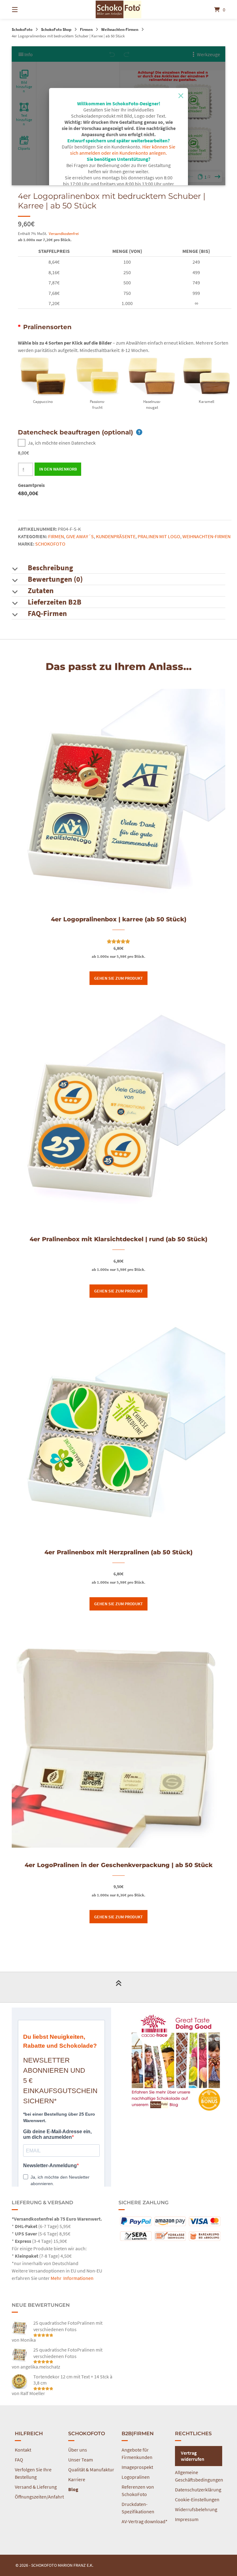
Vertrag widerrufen (193, 2456)
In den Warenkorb (58, 469)
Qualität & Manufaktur (91, 2469)
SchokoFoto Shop (56, 29)
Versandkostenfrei (64, 233)
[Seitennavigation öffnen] (26, 9)
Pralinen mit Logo (159, 536)
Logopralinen (136, 2477)
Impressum (187, 2519)
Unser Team (81, 2460)
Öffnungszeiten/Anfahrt (39, 2497)
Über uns (78, 2450)
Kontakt (23, 2450)
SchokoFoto (22, 29)
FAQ (19, 2460)
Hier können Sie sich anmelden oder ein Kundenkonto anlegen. (123, 150)
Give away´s (80, 536)
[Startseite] (118, 9)
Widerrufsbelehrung (196, 2509)
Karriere (77, 2479)
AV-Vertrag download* (145, 2521)
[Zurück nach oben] (118, 1987)
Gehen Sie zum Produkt (118, 978)
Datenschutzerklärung (198, 2490)
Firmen (86, 29)
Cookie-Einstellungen (197, 2499)
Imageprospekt (137, 2467)
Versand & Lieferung (36, 2487)
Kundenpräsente (116, 536)
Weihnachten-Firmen (120, 29)
